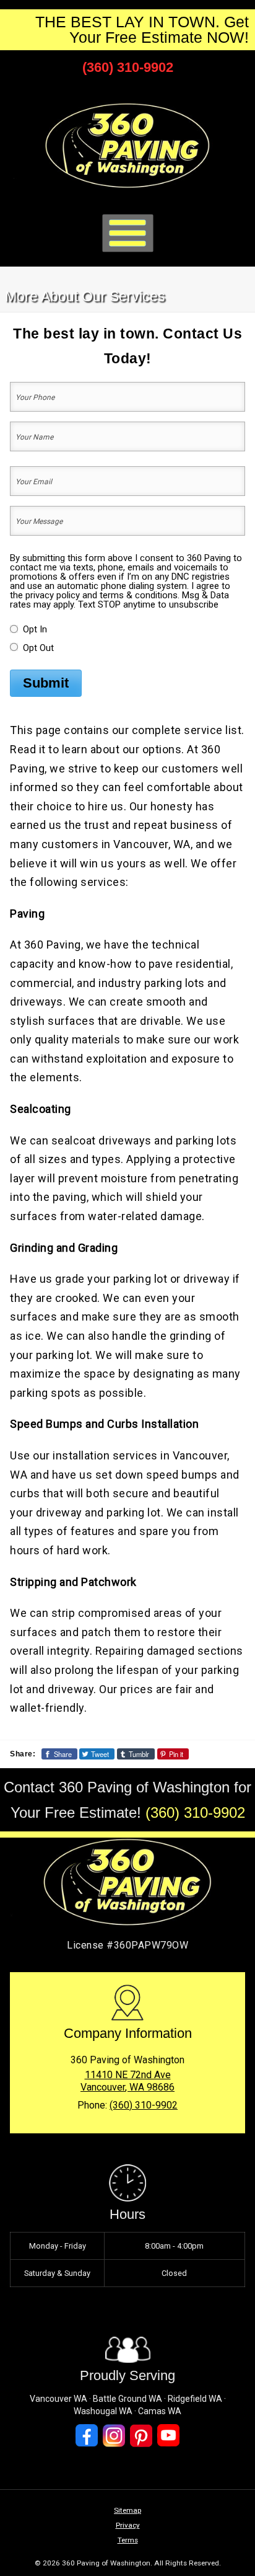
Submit (46, 683)
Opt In (35, 629)
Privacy (128, 2525)
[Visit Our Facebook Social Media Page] (87, 2436)
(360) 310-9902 (128, 67)
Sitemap (127, 2510)
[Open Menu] (128, 233)
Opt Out (38, 648)
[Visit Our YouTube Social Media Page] (168, 2436)
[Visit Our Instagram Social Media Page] (114, 2436)
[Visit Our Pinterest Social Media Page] (141, 2436)
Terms (128, 2540)
